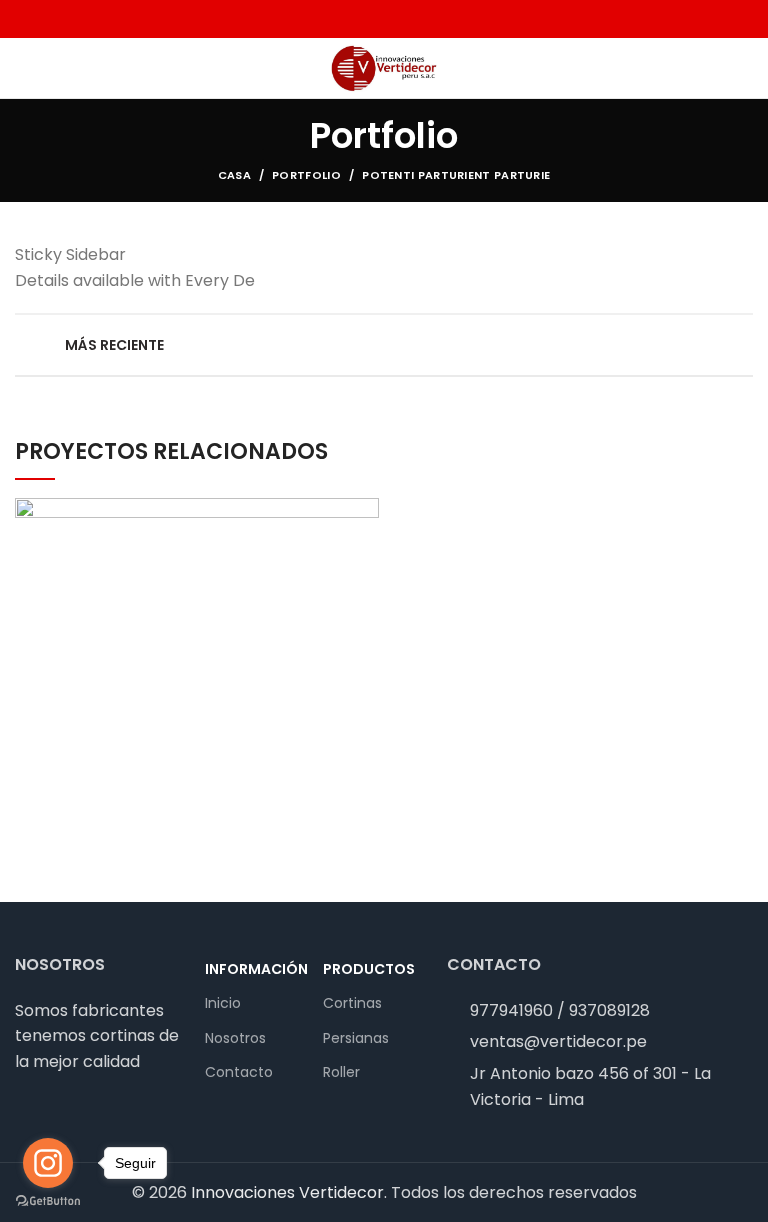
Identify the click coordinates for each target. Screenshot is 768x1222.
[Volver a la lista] (384, 345)
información (254, 969)
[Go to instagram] (48, 1163)
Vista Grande (364, 513)
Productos (369, 969)
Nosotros (235, 1038)
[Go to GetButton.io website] (48, 1201)
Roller (341, 1072)
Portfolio (306, 175)
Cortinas (352, 1003)
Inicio (223, 1003)
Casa (234, 175)
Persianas (356, 1038)
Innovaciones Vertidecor (287, 1192)
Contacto (239, 1072)
